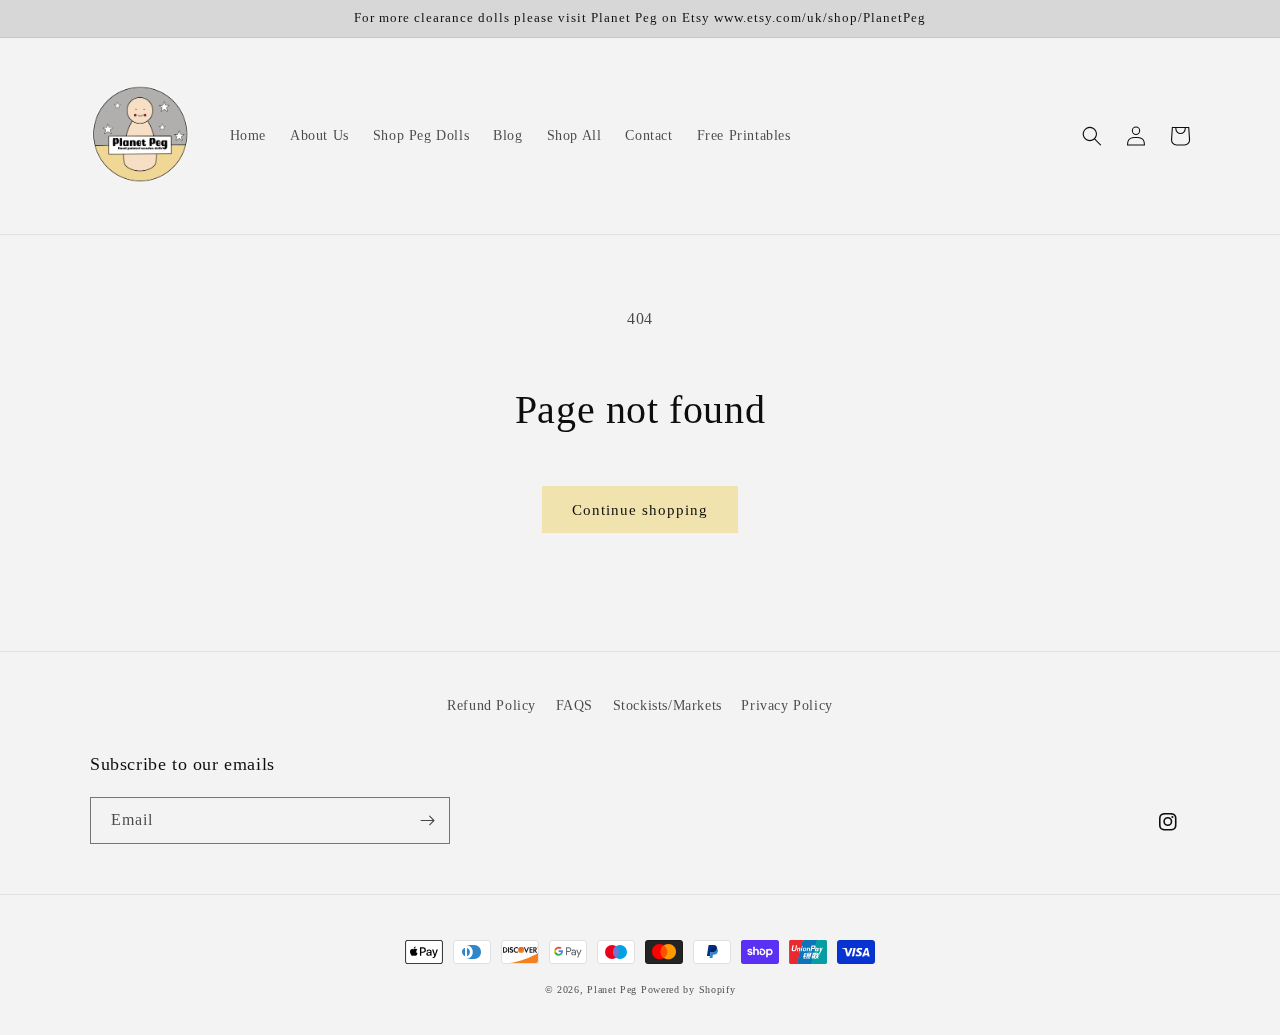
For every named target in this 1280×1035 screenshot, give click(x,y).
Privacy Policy (786, 705)
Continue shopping (640, 510)
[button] (1092, 136)
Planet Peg (612, 989)
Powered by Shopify (688, 989)
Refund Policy (491, 705)
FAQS (574, 705)
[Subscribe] (427, 820)
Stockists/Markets (667, 705)
